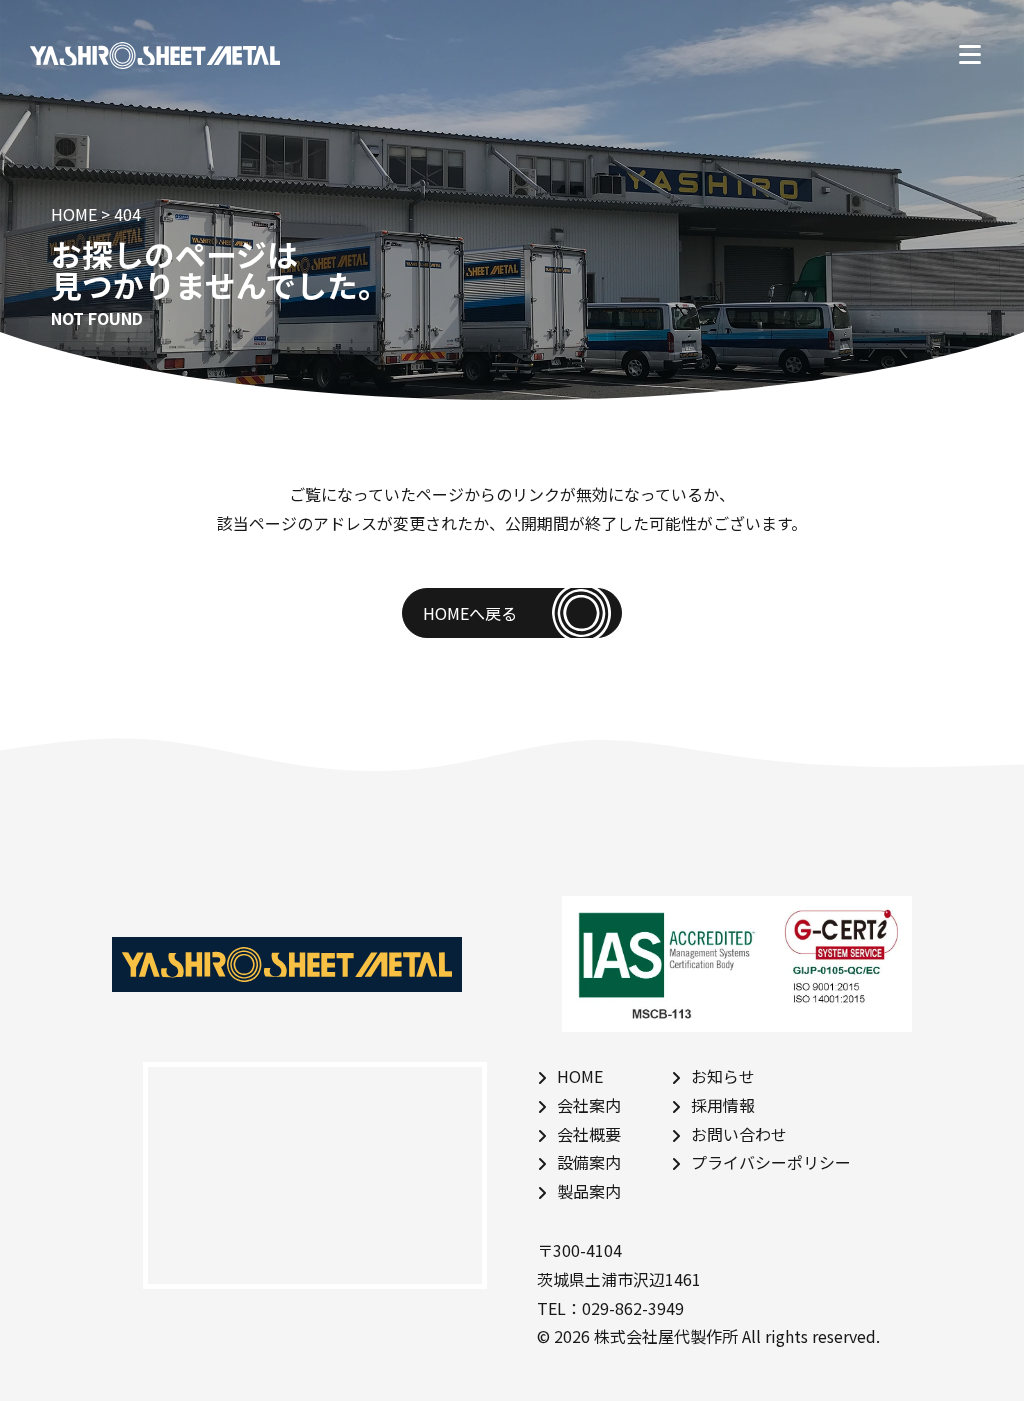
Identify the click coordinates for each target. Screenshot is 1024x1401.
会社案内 (589, 1105)
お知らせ (723, 1076)
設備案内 (589, 1162)
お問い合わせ (739, 1134)
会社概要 (589, 1134)
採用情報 (723, 1105)
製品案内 (589, 1191)
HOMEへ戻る (470, 613)
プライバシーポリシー (771, 1162)
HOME (580, 1076)
